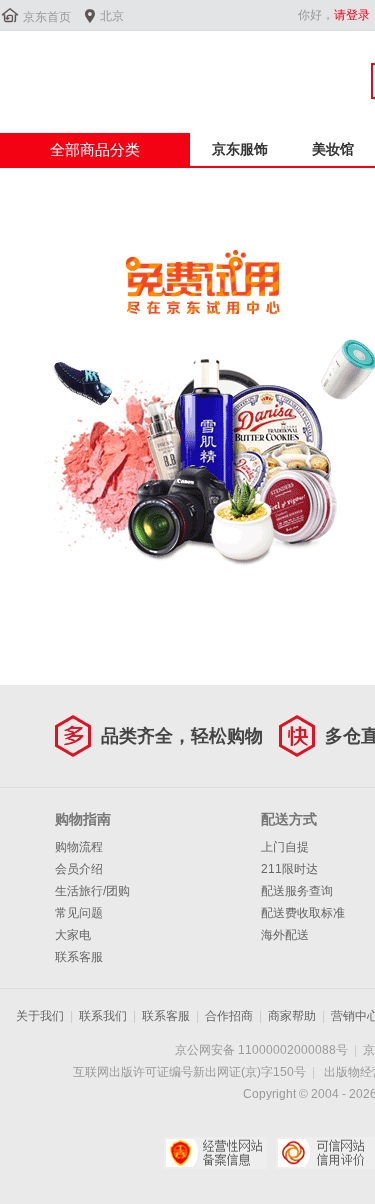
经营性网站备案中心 (215, 1153)
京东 (67, 69)
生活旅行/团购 (92, 891)
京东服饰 (240, 149)
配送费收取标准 (303, 913)
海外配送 (285, 935)
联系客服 (79, 957)
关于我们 (40, 1016)
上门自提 (285, 847)
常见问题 (79, 913)
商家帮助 (292, 1016)
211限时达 (289, 869)
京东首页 (47, 17)
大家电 (73, 935)
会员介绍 (79, 869)
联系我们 (103, 1016)
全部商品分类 (95, 149)
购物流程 (79, 847)
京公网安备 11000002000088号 (261, 1050)
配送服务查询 (297, 891)
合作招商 (229, 1016)
